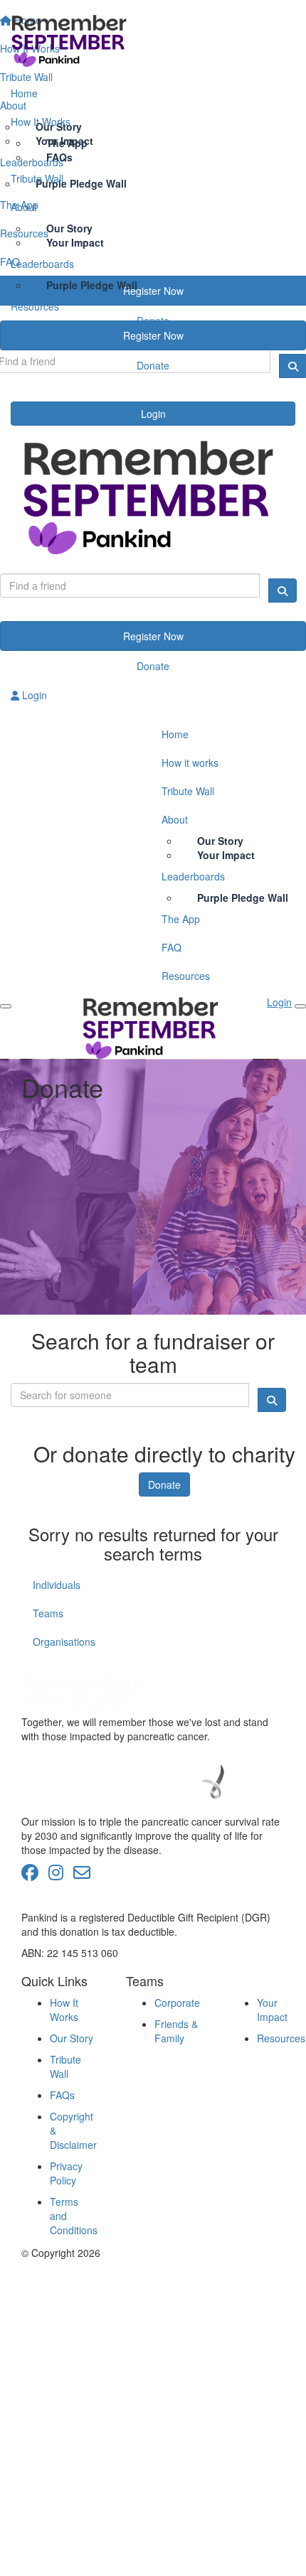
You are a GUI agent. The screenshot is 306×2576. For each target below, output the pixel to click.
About (24, 207)
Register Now (153, 335)
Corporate (177, 2003)
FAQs (62, 2095)
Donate (153, 365)
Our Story (72, 2038)
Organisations (64, 1642)
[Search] (283, 591)
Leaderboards (42, 264)
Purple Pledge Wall (92, 285)
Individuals (57, 1585)
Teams (48, 1613)
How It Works (41, 122)
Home (24, 93)
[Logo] (153, 40)
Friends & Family (176, 2031)
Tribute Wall (37, 178)
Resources (35, 306)
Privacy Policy (66, 2173)
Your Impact (272, 2010)
